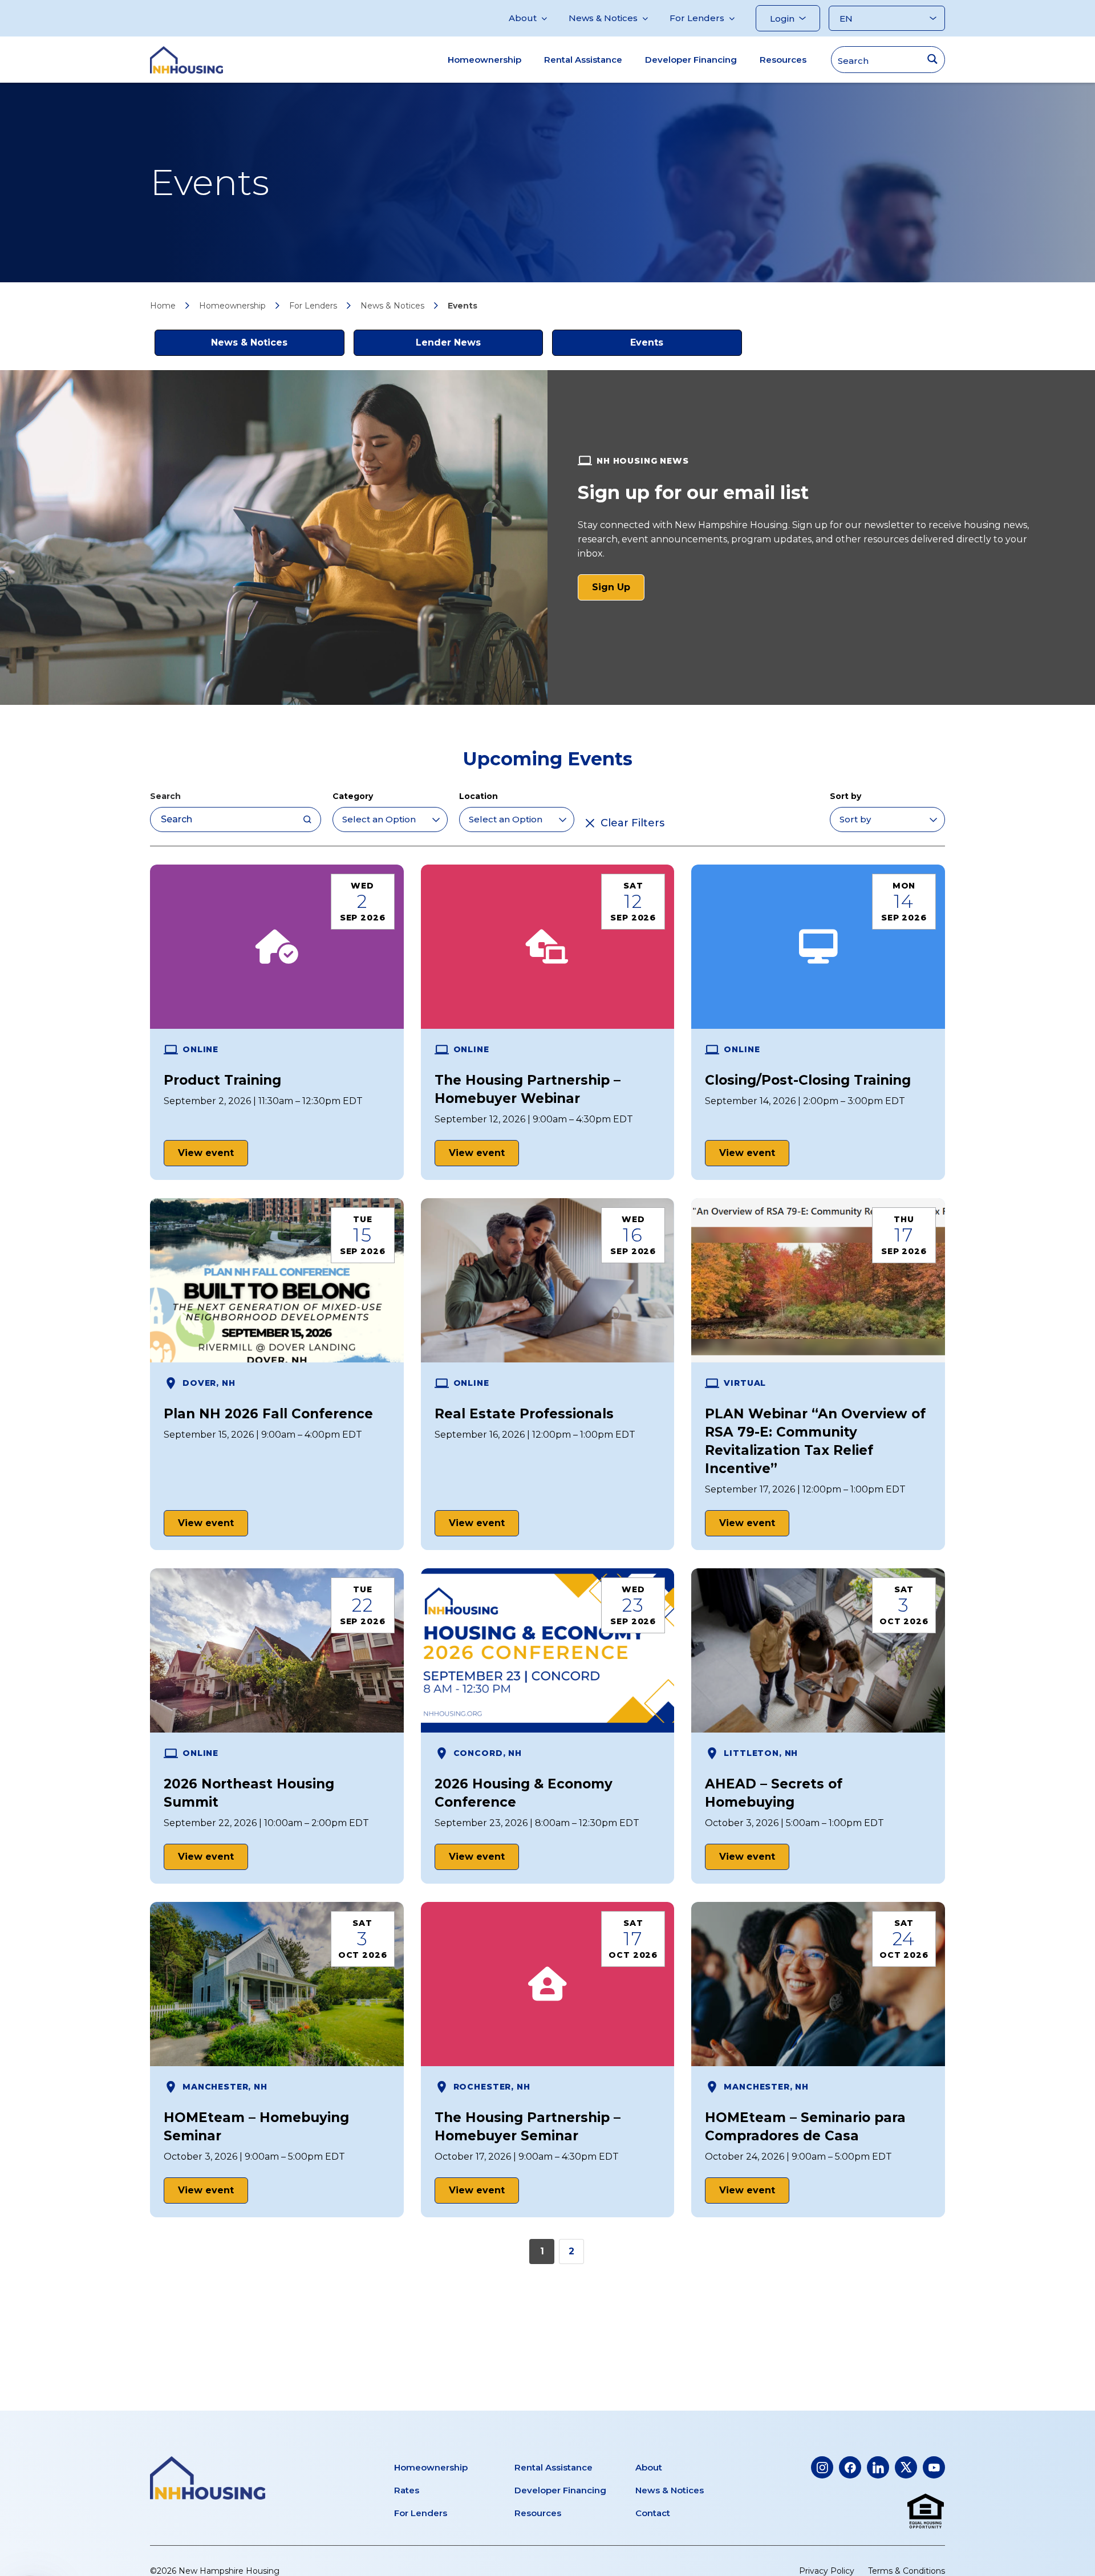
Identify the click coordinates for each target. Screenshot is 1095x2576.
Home (163, 306)
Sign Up (618, 591)
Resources (783, 60)
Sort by (845, 796)
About (523, 18)
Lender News (448, 342)
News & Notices (603, 18)
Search (165, 796)
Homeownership (484, 60)
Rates (407, 2490)
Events (647, 342)
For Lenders (697, 18)
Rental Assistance (583, 60)
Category (353, 796)
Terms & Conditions (907, 2571)
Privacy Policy (827, 2571)
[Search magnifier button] (932, 59)
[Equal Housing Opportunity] (926, 2512)
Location (478, 796)
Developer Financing (691, 60)
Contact (653, 2513)
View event (206, 1153)
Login (782, 19)
